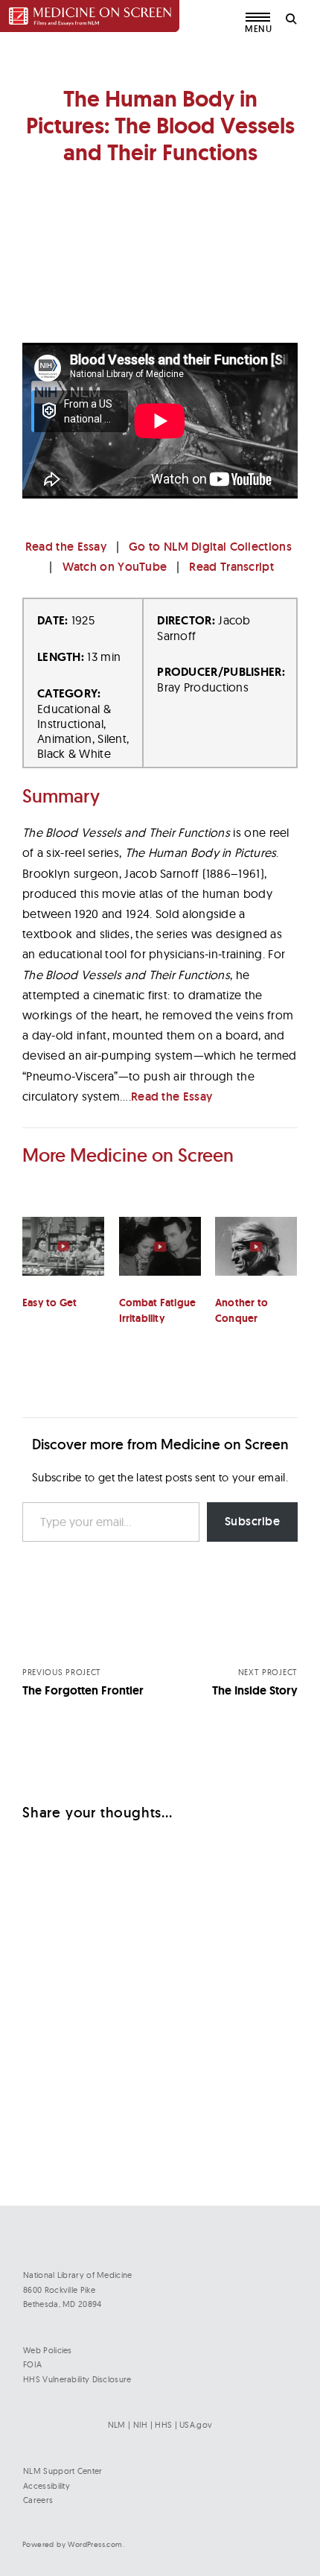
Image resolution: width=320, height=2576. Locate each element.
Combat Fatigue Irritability (158, 1310)
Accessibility (47, 2486)
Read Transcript (231, 567)
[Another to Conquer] (256, 1256)
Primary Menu (259, 27)
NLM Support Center (63, 2471)
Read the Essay (66, 547)
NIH (141, 2425)
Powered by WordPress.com (73, 2544)
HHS (163, 2425)
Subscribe (253, 1521)
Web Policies (48, 2350)
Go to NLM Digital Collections (210, 547)
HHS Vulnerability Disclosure (77, 2379)
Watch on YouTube (115, 567)
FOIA (32, 2364)
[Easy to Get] (63, 1256)
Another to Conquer (241, 1310)
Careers (38, 2500)
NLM (117, 2425)
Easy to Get (49, 1303)
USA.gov (196, 2425)
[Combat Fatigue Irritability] (160, 1256)
